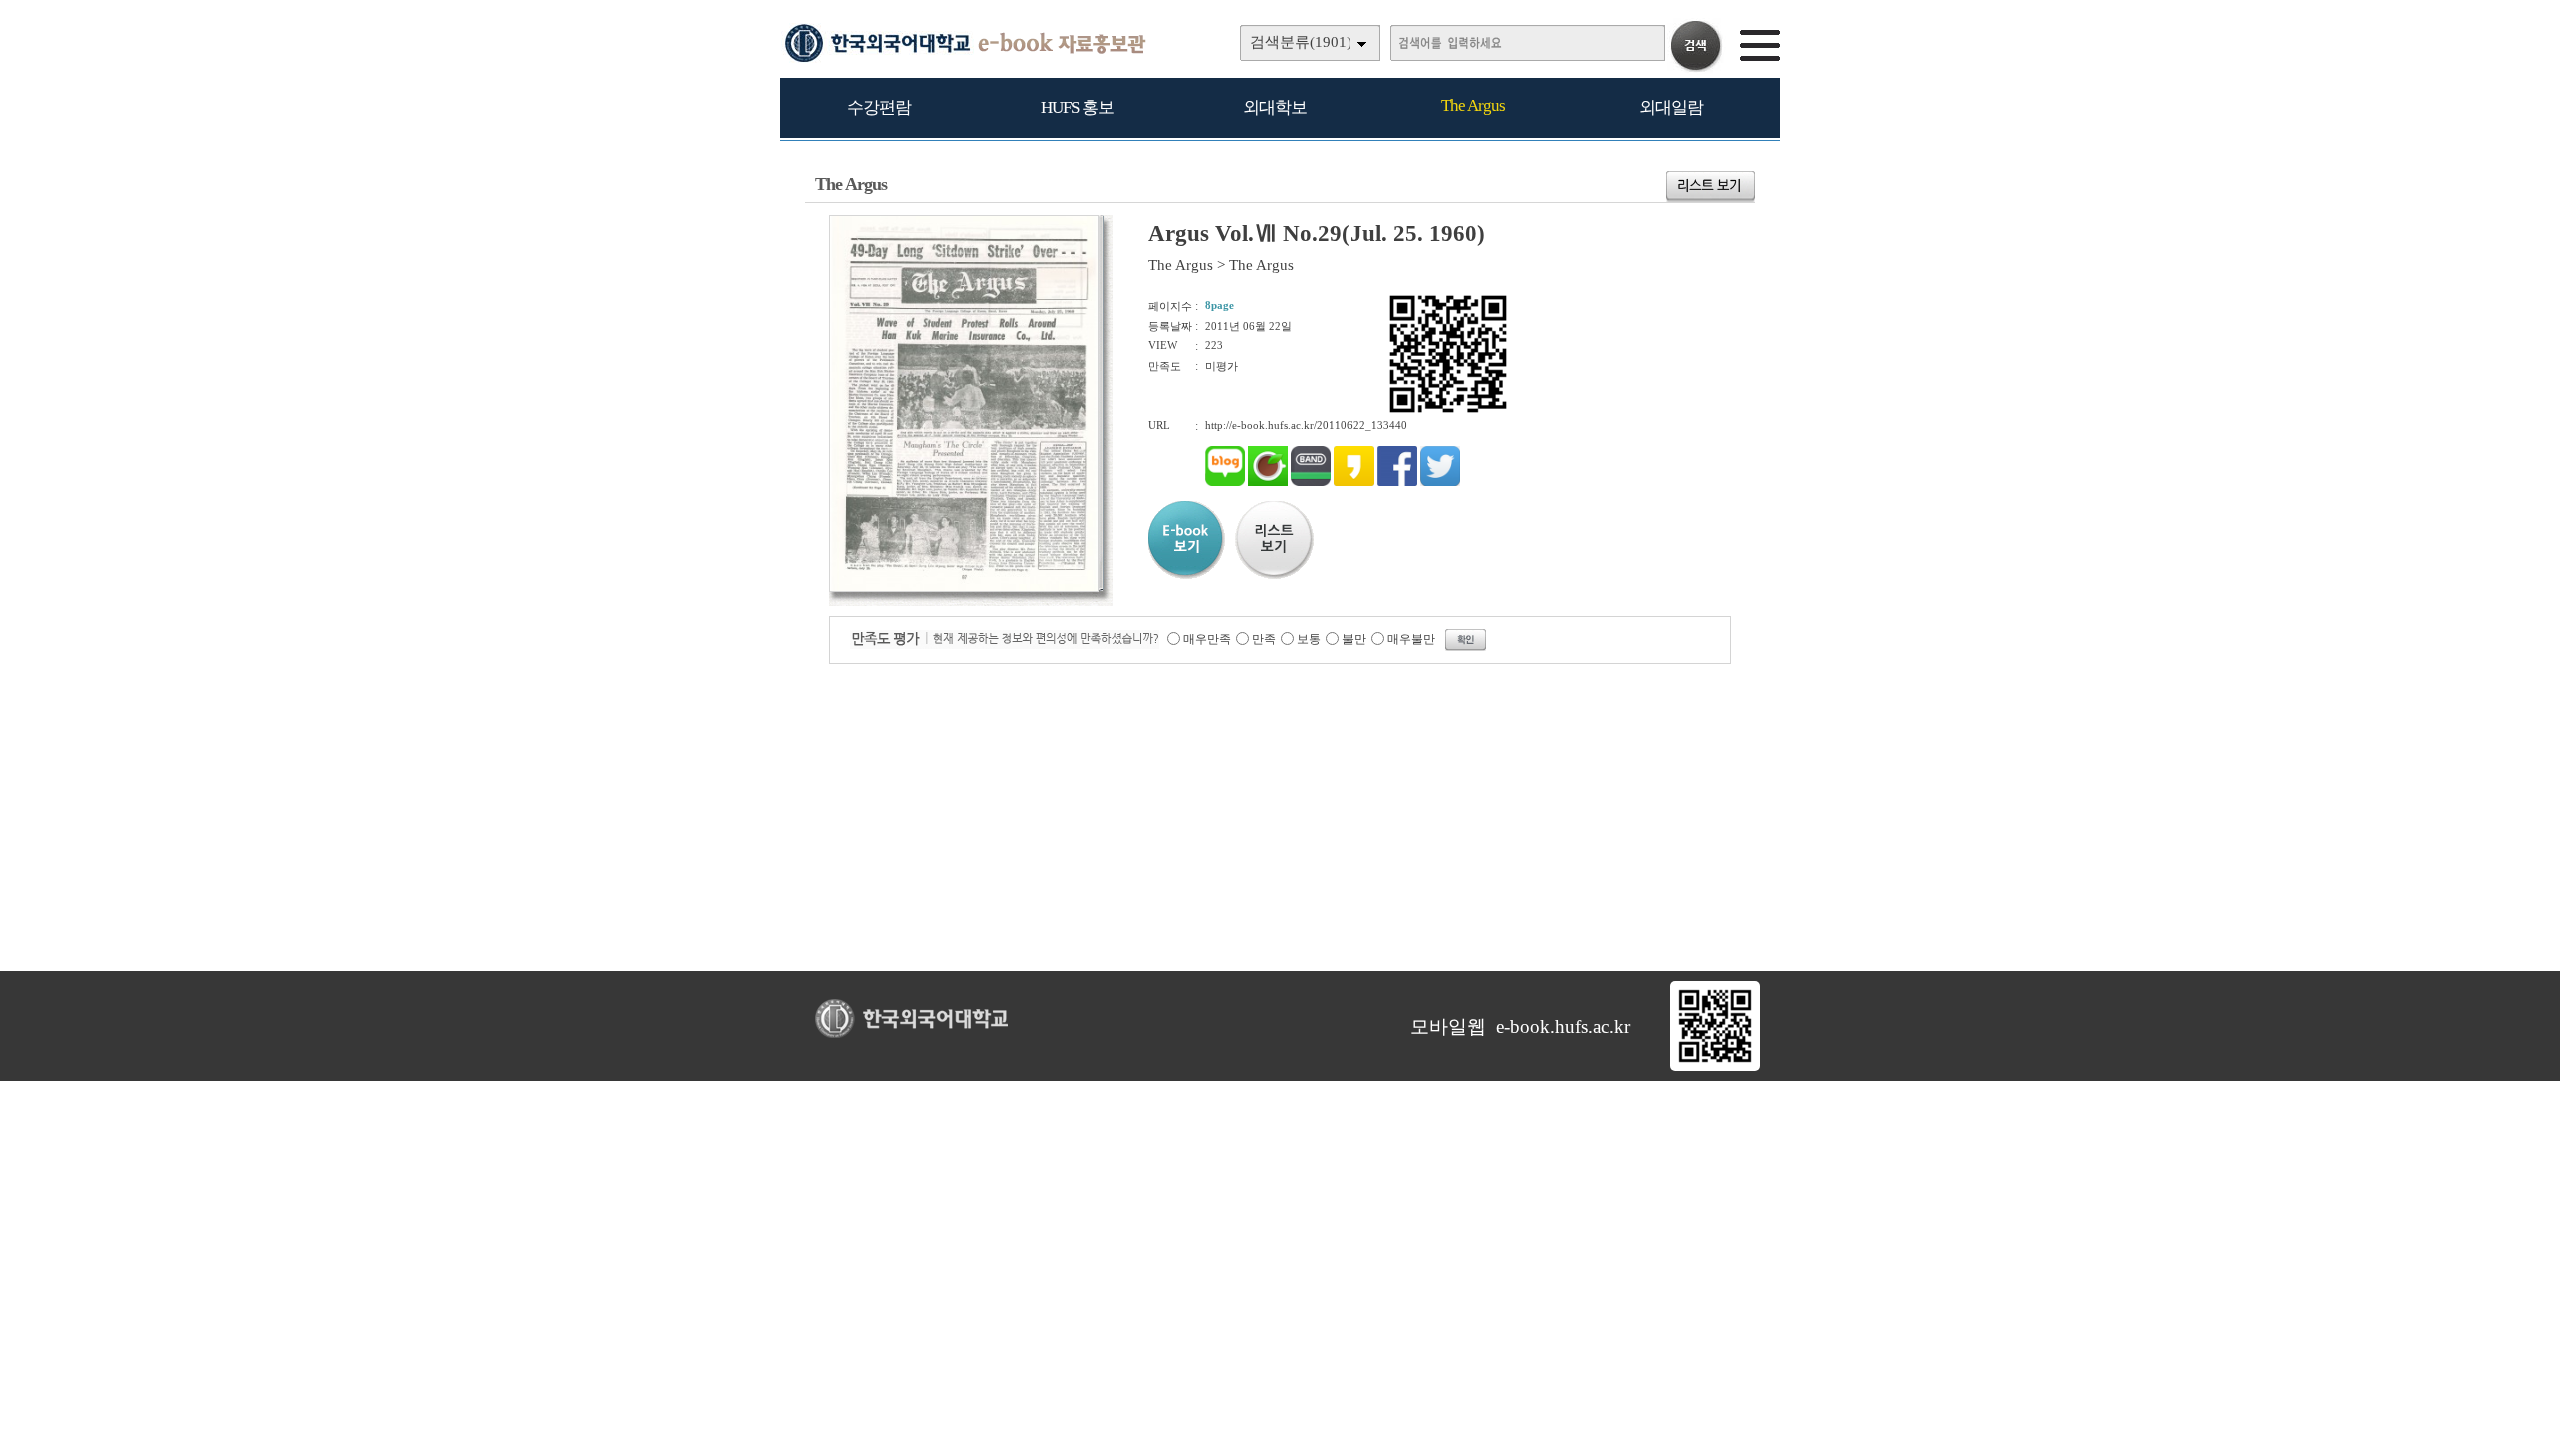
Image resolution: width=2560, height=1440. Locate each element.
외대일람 (1671, 107)
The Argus (1473, 105)
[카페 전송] (1268, 482)
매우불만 (1411, 639)
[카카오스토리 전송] (1354, 482)
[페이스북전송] (1397, 482)
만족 (1264, 639)
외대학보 (1275, 107)
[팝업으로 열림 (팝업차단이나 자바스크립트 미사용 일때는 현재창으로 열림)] (964, 588)
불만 (1354, 639)
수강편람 (879, 107)
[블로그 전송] (1225, 482)
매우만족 (1207, 639)
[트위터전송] (1440, 482)
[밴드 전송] (1311, 482)
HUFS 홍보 (1077, 107)
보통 (1309, 639)
